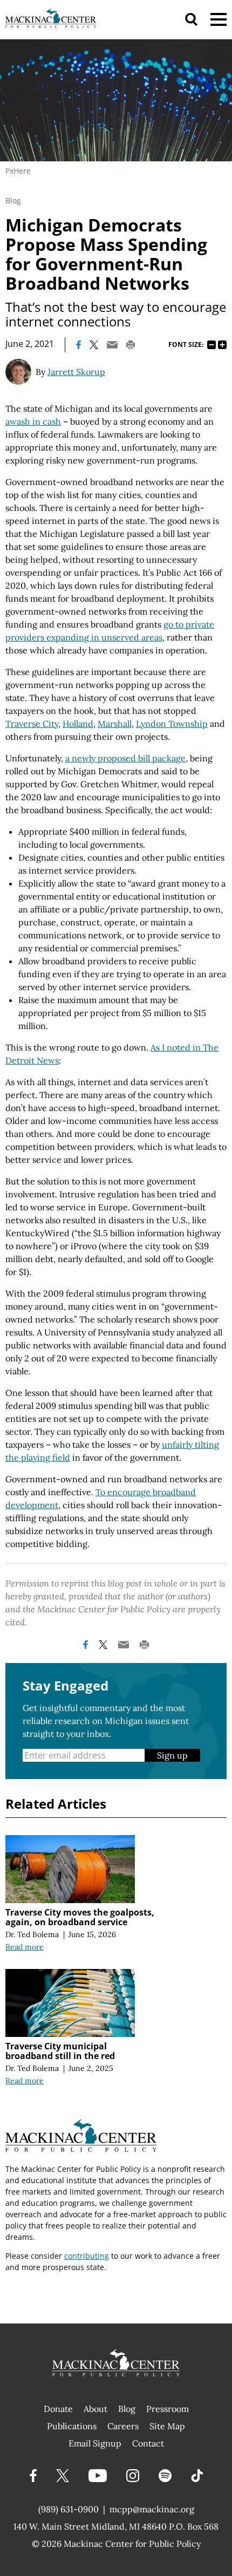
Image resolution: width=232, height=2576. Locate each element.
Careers (123, 2426)
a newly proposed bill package (125, 758)
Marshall (115, 724)
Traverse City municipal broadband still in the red (60, 2051)
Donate (58, 2409)
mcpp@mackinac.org (152, 2509)
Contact (148, 2443)
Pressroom (168, 2409)
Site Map (167, 2426)
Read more (25, 1947)
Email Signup (95, 2443)
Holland (78, 724)
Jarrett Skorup (76, 372)
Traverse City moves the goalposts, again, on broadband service (80, 1917)
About (95, 2409)
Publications (72, 2426)
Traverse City (32, 724)
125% (222, 345)
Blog (13, 200)
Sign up (172, 1755)
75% (211, 345)
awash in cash (33, 421)
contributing (87, 2256)
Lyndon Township (172, 724)
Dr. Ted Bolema (32, 1934)
